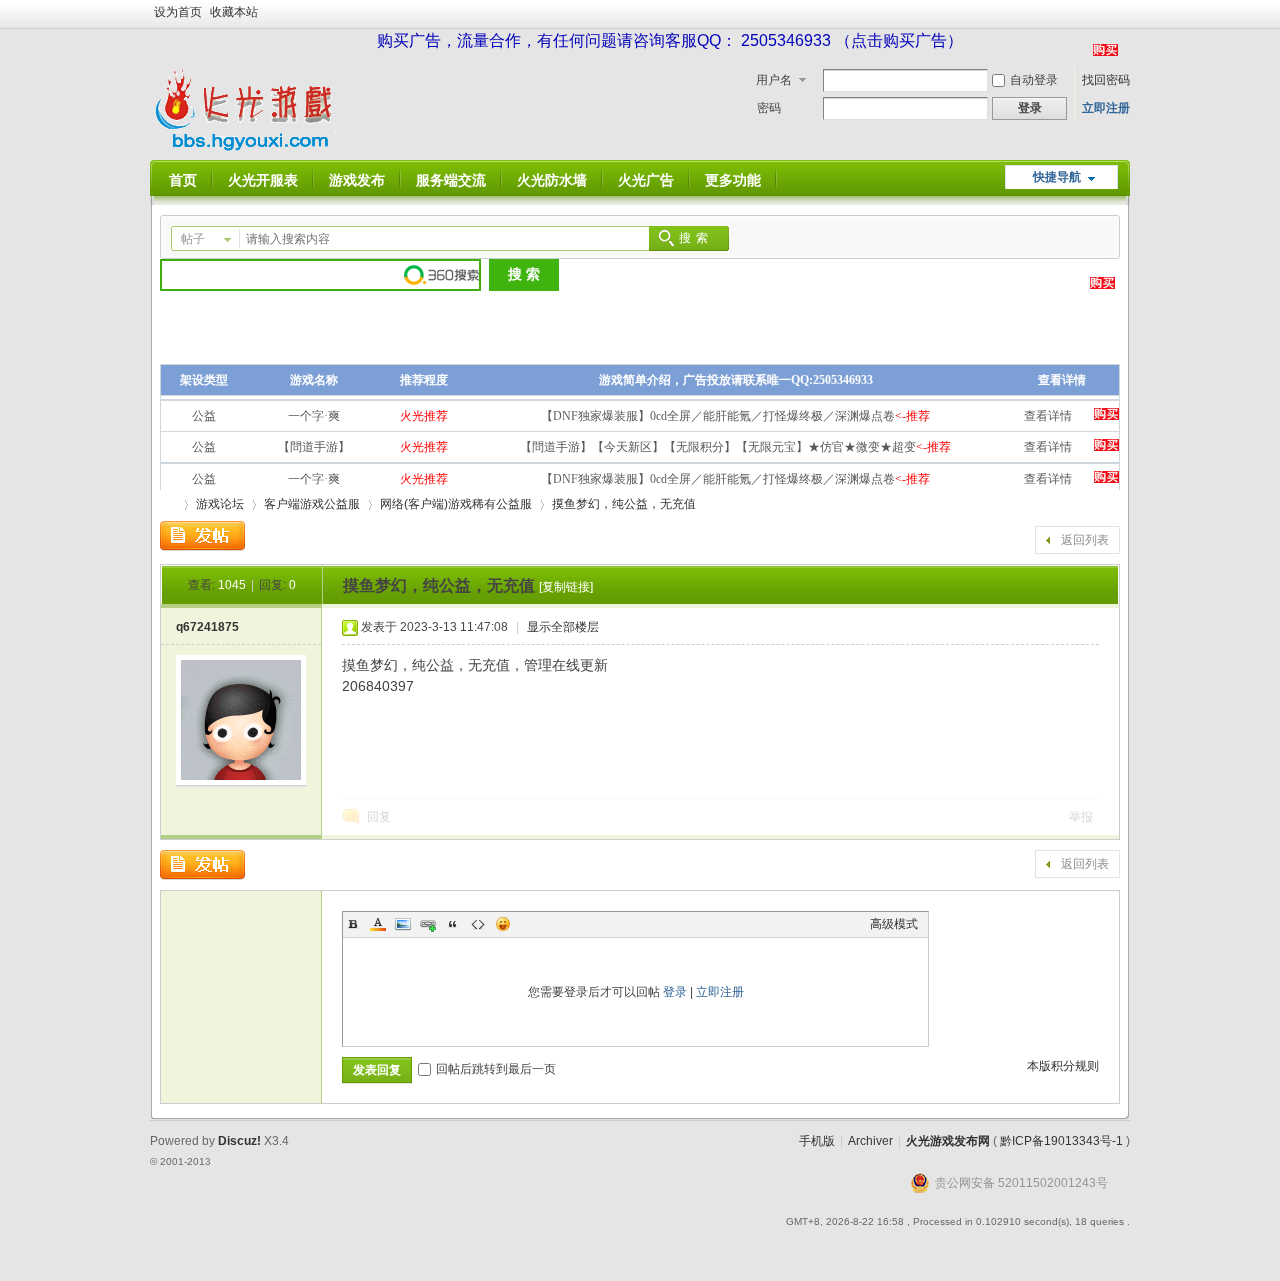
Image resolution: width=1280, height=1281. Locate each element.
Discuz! (239, 1141)
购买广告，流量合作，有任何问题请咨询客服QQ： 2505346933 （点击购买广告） (670, 40)
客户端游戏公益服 (312, 504)
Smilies (503, 924)
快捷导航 (1057, 177)
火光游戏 (168, 504)
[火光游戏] (248, 148)
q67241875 (207, 627)
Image (403, 924)
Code (478, 924)
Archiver (870, 1141)
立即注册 (1106, 108)
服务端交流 (451, 180)
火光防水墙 (552, 180)
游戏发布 (357, 180)
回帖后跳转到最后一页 (496, 1069)
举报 (1081, 817)
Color (378, 924)
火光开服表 (263, 180)
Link (428, 924)
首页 (183, 180)
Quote (453, 924)
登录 (675, 992)
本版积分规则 (1063, 1066)
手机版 (817, 1141)
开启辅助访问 (1125, 14)
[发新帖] (202, 536)
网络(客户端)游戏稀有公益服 (456, 504)
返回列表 (1085, 540)
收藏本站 (234, 12)
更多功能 (733, 180)
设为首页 (178, 12)
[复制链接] (566, 587)
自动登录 (1034, 80)
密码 (769, 108)
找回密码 (1106, 80)
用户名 (774, 80)
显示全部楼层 (563, 627)
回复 (379, 817)
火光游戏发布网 (948, 1141)
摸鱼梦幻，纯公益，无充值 (624, 504)
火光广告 (646, 180)
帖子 (193, 239)
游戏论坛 (220, 504)
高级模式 (894, 924)
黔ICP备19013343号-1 (1061, 1141)
